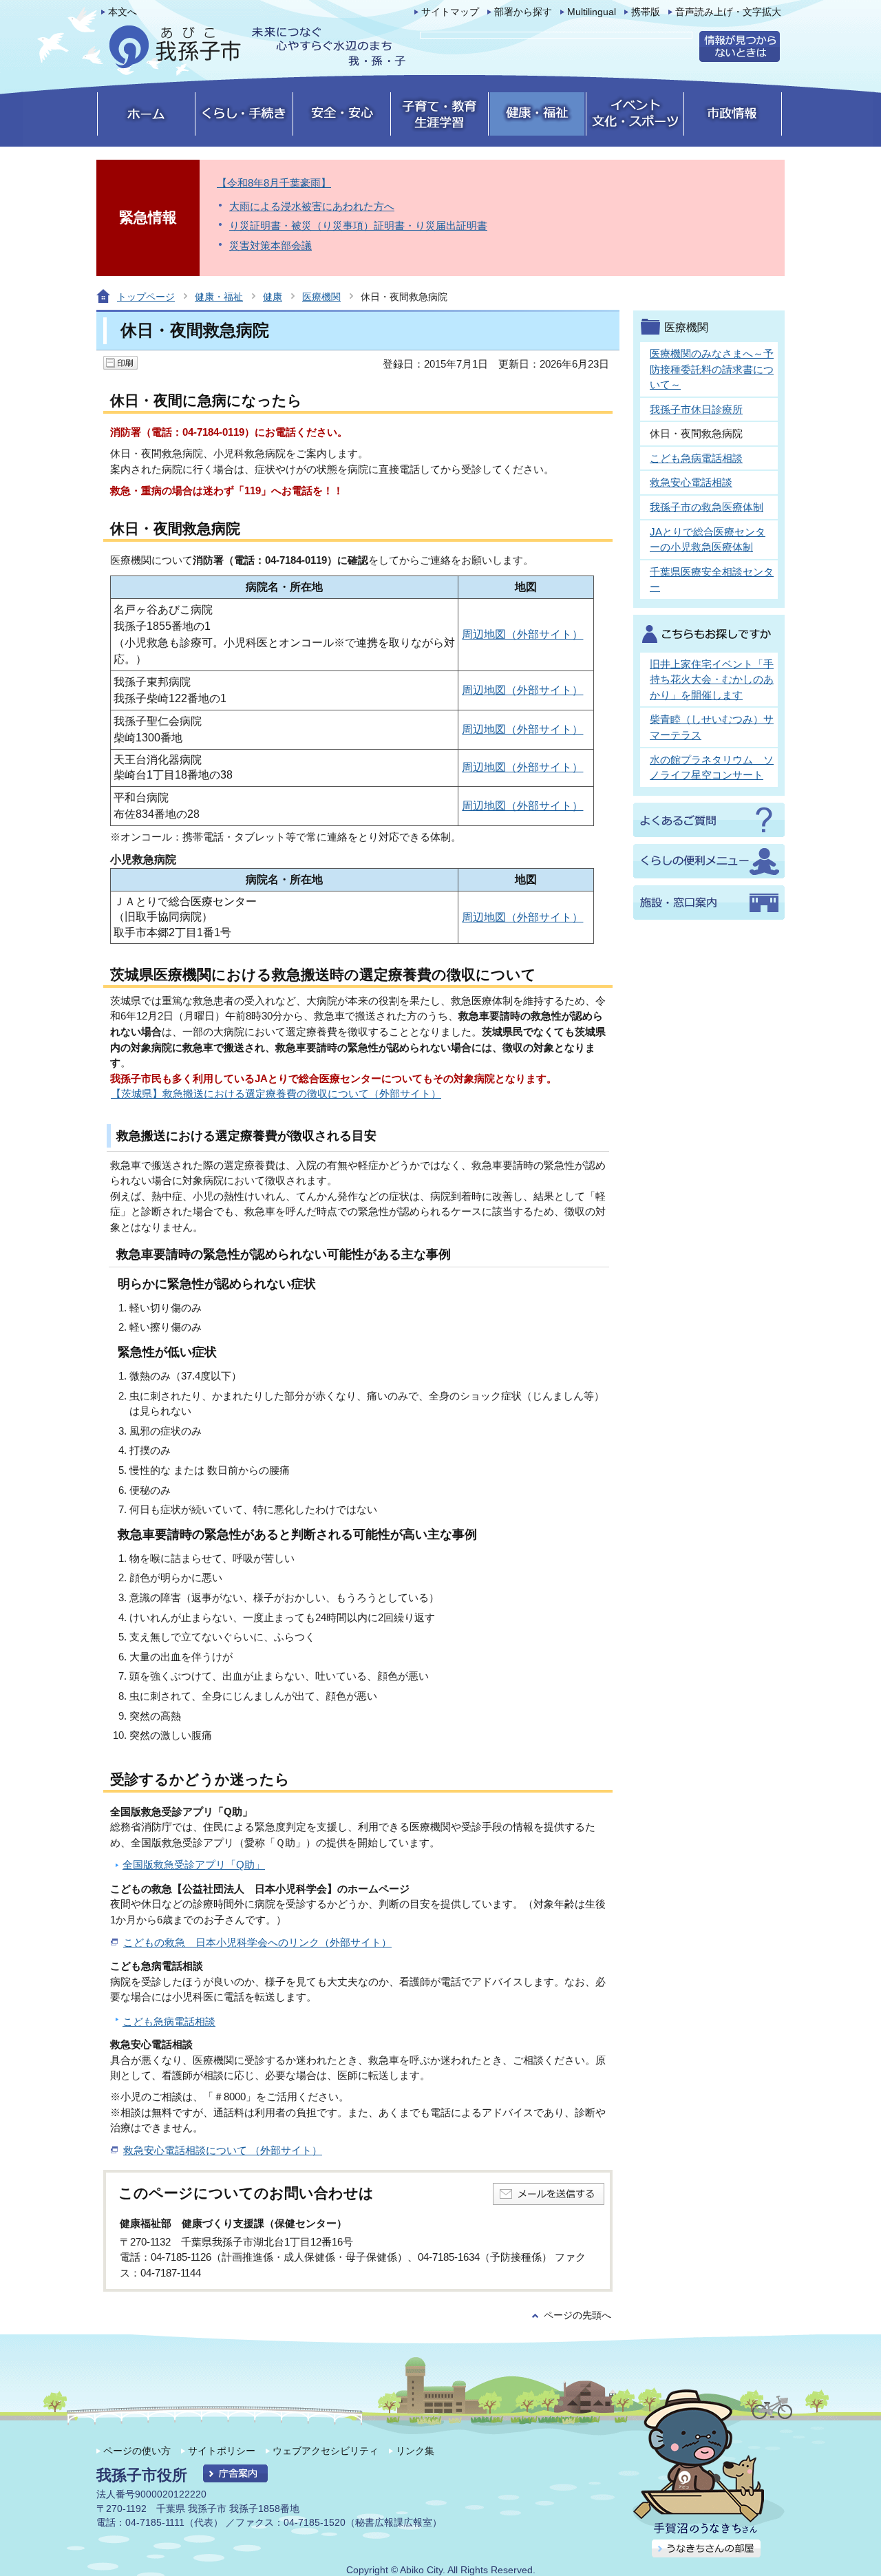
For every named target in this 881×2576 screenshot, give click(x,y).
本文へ (123, 12)
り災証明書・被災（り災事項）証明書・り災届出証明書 (358, 225)
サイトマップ (450, 12)
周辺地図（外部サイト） (522, 634)
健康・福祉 (219, 297)
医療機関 (321, 297)
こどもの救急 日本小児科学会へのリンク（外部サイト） (257, 1942)
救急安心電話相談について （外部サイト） (223, 2150)
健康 (273, 297)
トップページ (146, 297)
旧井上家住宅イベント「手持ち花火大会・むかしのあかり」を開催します (712, 679)
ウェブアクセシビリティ (326, 2451)
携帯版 (646, 12)
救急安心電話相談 (691, 482)
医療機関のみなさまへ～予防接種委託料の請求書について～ (712, 369)
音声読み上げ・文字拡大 (728, 12)
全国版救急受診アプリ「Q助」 (194, 1865)
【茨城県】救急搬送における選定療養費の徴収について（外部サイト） (276, 1094)
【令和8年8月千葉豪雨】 (274, 183)
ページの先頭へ (577, 2315)
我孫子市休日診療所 (696, 409)
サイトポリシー (222, 2451)
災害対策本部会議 (270, 245)
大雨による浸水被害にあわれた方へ (312, 206)
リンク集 (415, 2451)
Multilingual (592, 12)
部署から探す (523, 12)
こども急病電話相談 (169, 2021)
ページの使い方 (137, 2451)
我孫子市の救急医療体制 (707, 507)
